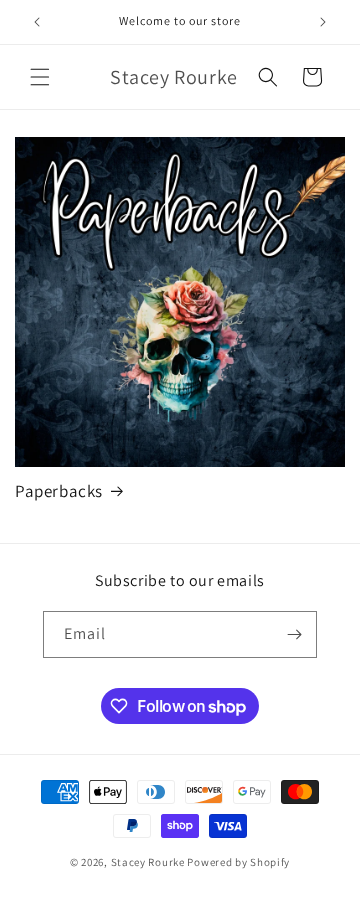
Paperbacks (59, 491)
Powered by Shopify (238, 862)
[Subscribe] (294, 634)
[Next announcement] (323, 22)
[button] (40, 77)
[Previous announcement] (37, 22)
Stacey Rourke (148, 862)
